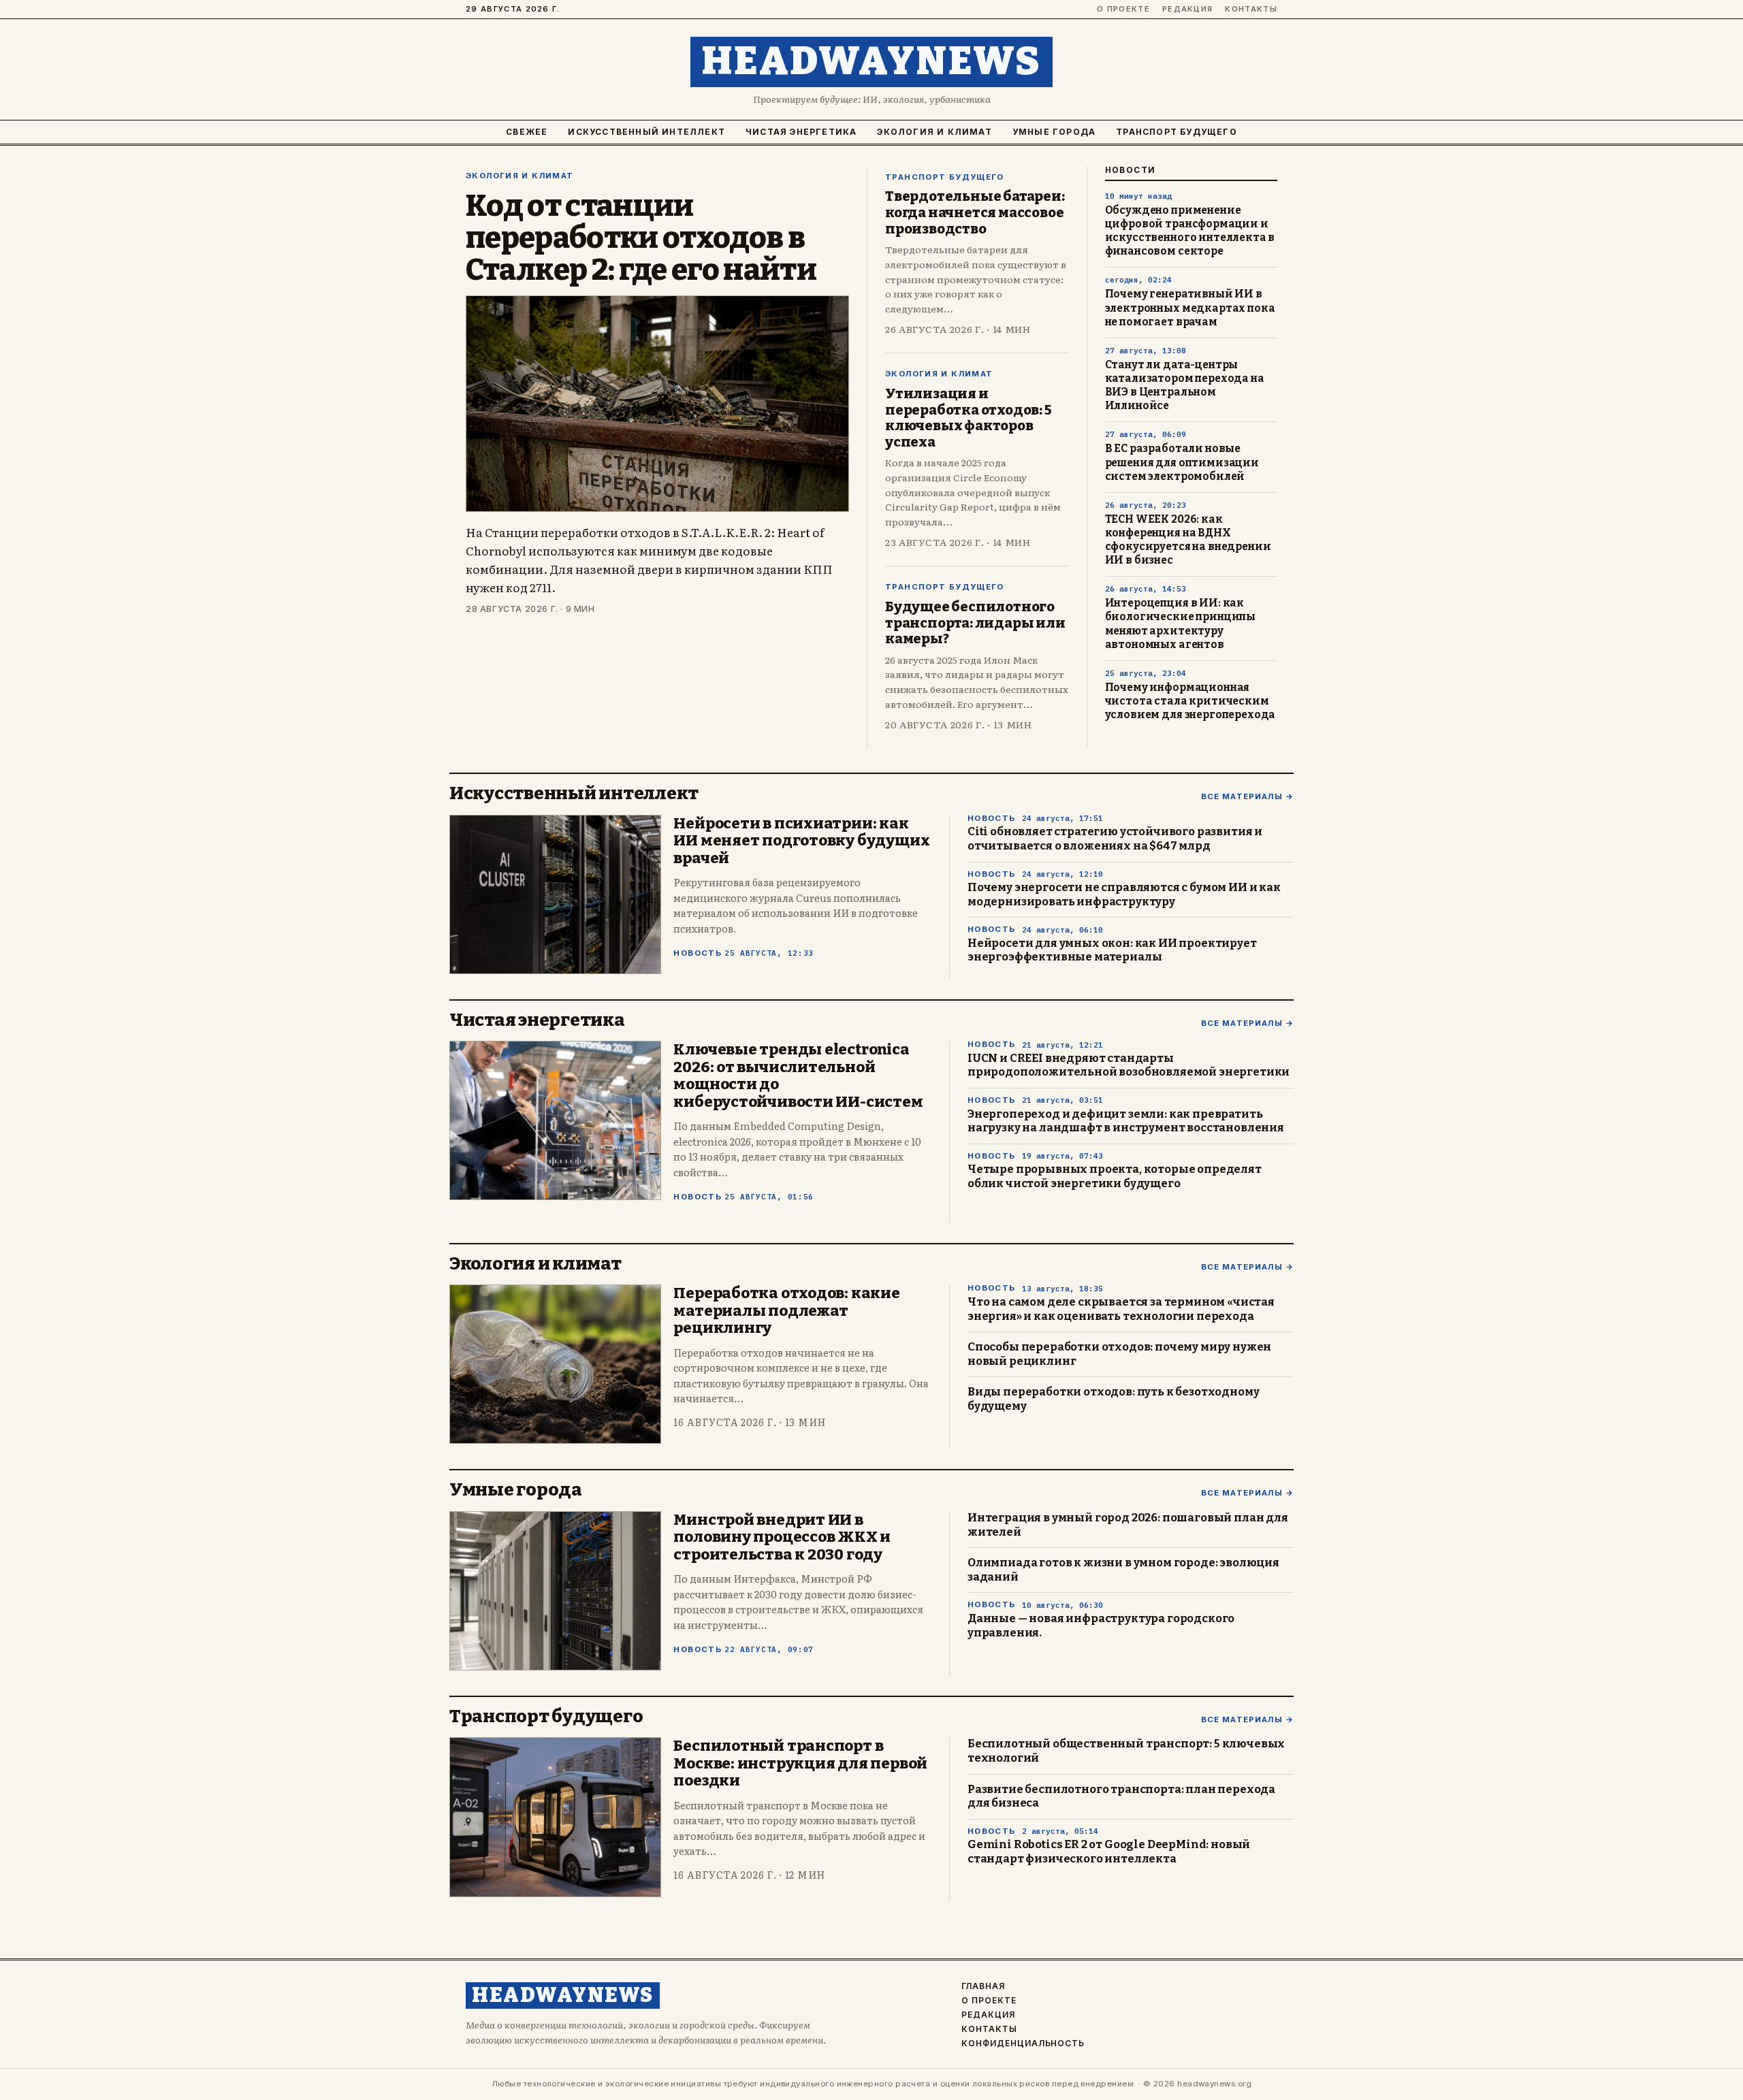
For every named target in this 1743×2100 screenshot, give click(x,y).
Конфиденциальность (1023, 2044)
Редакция (1188, 9)
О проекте (1123, 9)
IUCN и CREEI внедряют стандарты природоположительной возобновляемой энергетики (1129, 1065)
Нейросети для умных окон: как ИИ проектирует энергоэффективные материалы (1112, 950)
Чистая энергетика (801, 132)
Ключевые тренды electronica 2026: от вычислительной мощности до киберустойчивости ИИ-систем (798, 1076)
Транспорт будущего (1177, 132)
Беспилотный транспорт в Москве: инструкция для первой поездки (800, 1763)
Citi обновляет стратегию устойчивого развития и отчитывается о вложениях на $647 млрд (1115, 839)
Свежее (527, 132)
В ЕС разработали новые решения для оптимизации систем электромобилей (1182, 462)
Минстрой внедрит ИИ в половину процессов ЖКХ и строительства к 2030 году (782, 1537)
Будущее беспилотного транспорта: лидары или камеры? (975, 623)
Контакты (1251, 9)
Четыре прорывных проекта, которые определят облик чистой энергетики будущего (1115, 1176)
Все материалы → (1247, 797)
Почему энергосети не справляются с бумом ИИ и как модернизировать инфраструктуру (1124, 894)
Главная (983, 1986)
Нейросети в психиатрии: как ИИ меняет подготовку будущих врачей (801, 841)
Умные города (1054, 132)
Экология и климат (934, 132)
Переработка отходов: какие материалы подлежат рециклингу (786, 1310)
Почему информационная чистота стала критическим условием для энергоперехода (1190, 701)
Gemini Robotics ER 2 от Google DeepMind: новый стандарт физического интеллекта (1109, 1852)
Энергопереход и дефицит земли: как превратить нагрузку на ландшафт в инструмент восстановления (1126, 1121)
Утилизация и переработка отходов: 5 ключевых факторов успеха (969, 418)
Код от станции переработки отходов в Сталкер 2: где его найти (641, 238)
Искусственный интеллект (646, 132)
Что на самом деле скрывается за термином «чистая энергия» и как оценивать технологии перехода (1121, 1309)
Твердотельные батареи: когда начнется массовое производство (975, 212)
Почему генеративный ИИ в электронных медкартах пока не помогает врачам (1190, 308)
